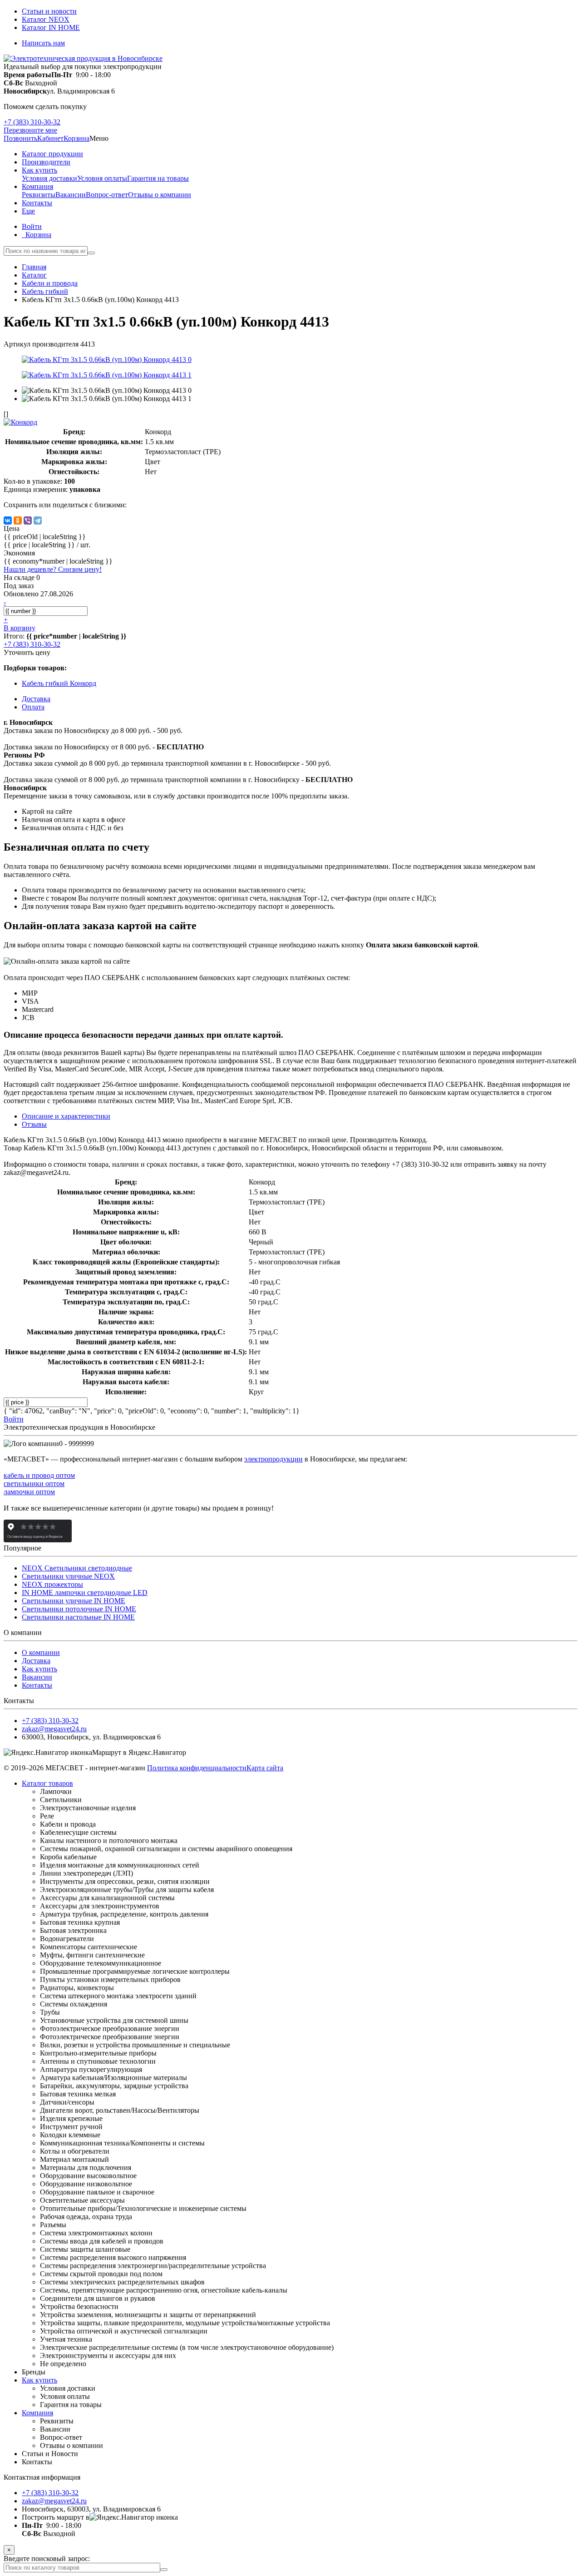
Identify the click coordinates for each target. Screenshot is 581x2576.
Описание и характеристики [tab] (66, 1116)
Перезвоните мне (30, 130)
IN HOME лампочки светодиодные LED (85, 1593)
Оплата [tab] (33, 707)
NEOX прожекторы (52, 1584)
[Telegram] (38, 520)
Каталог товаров (47, 1783)
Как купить (39, 1669)
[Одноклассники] (18, 520)
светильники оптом (34, 1484)
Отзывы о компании (160, 195)
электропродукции (273, 1459)
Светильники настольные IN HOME (78, 1617)
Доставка (36, 1661)
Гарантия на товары (158, 178)
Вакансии (71, 195)
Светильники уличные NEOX (68, 1576)
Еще (28, 211)
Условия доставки (49, 178)
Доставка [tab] (36, 699)
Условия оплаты (102, 178)
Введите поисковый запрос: (47, 2559)
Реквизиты (39, 195)
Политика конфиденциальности (197, 1768)
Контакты (37, 1685)
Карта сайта (265, 1768)
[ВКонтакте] (8, 520)
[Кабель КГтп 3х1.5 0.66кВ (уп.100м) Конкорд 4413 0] (107, 359)
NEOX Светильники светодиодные (77, 1568)
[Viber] (28, 520)
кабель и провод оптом (39, 1475)
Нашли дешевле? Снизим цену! (53, 569)
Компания (37, 2413)
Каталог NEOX (46, 19)
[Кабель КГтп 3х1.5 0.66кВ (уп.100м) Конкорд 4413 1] (107, 375)
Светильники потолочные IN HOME (79, 1609)
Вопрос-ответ (107, 195)
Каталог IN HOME (51, 27)
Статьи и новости (49, 11)
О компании (41, 1652)
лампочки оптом (29, 1492)
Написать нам (43, 43)
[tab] (34, 1124)
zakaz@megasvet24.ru (54, 1729)
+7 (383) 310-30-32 (32, 122)
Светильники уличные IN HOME (74, 1601)
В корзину (20, 628)
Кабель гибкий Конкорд (59, 683)
